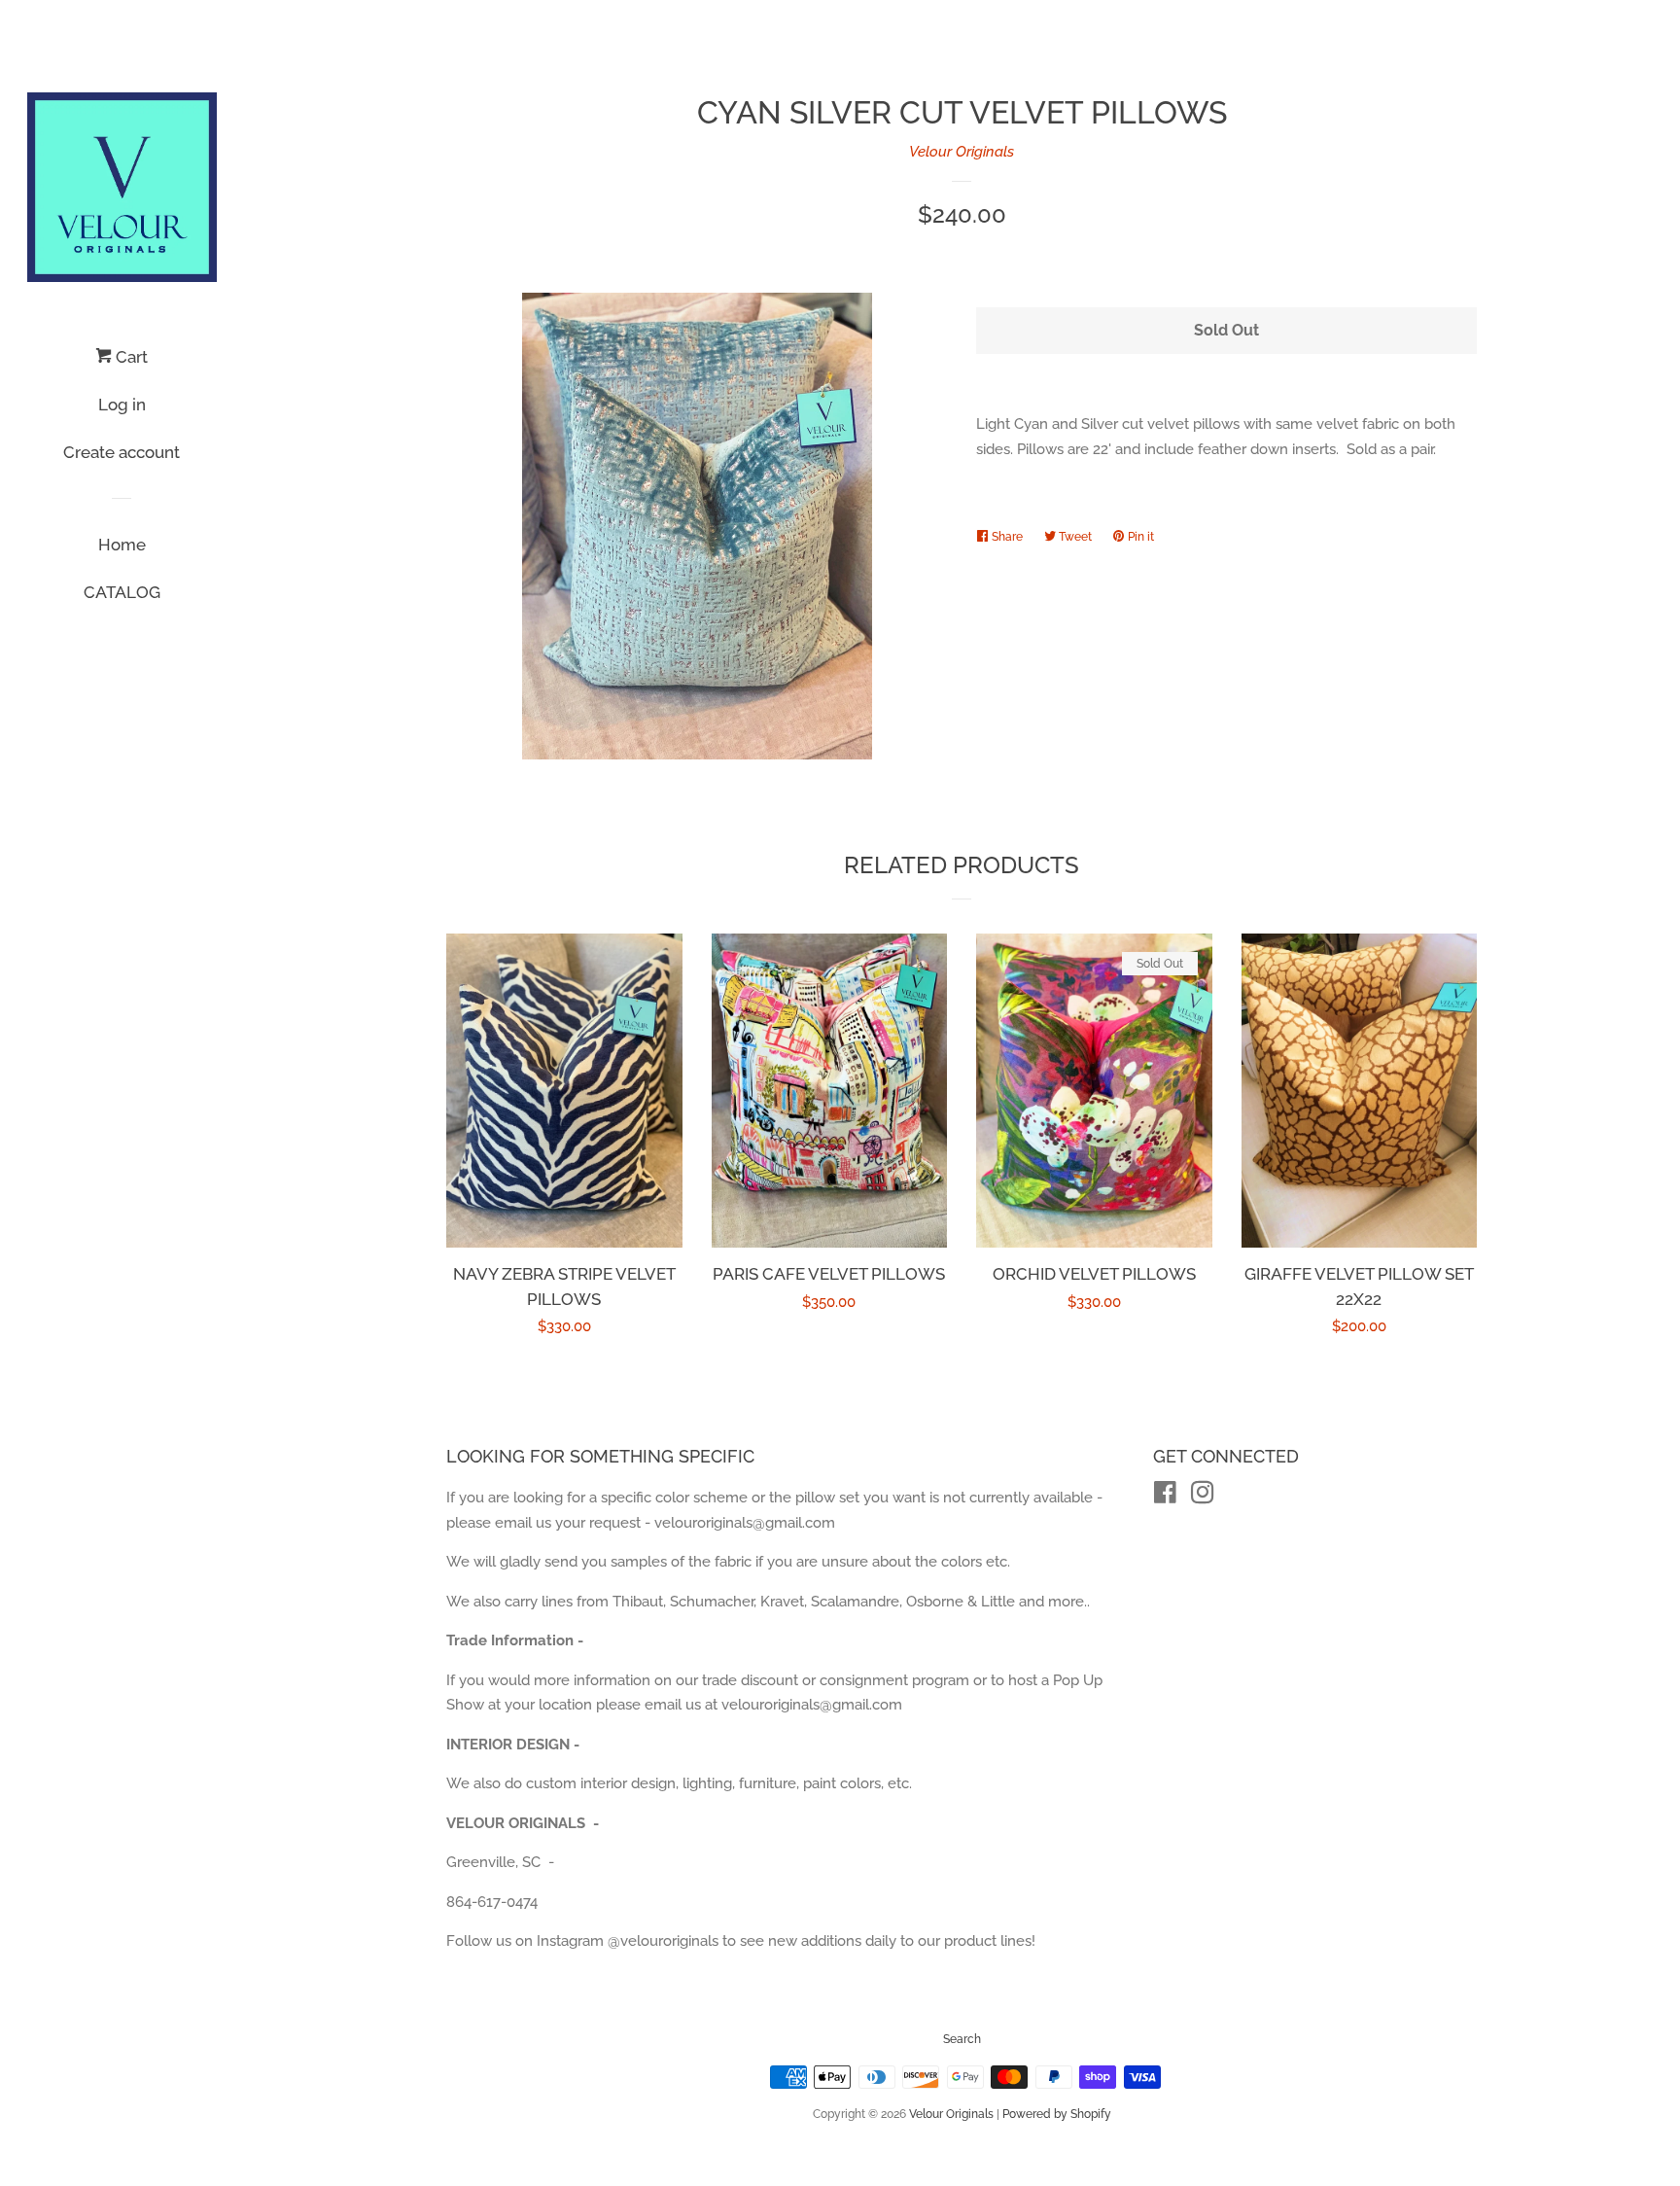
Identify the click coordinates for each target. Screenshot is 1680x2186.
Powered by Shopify (1057, 2114)
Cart (130, 357)
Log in (122, 405)
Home (122, 545)
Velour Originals (962, 152)
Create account (122, 452)
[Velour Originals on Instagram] (1203, 1497)
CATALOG (122, 592)
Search (962, 2039)
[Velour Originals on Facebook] (1165, 1497)
